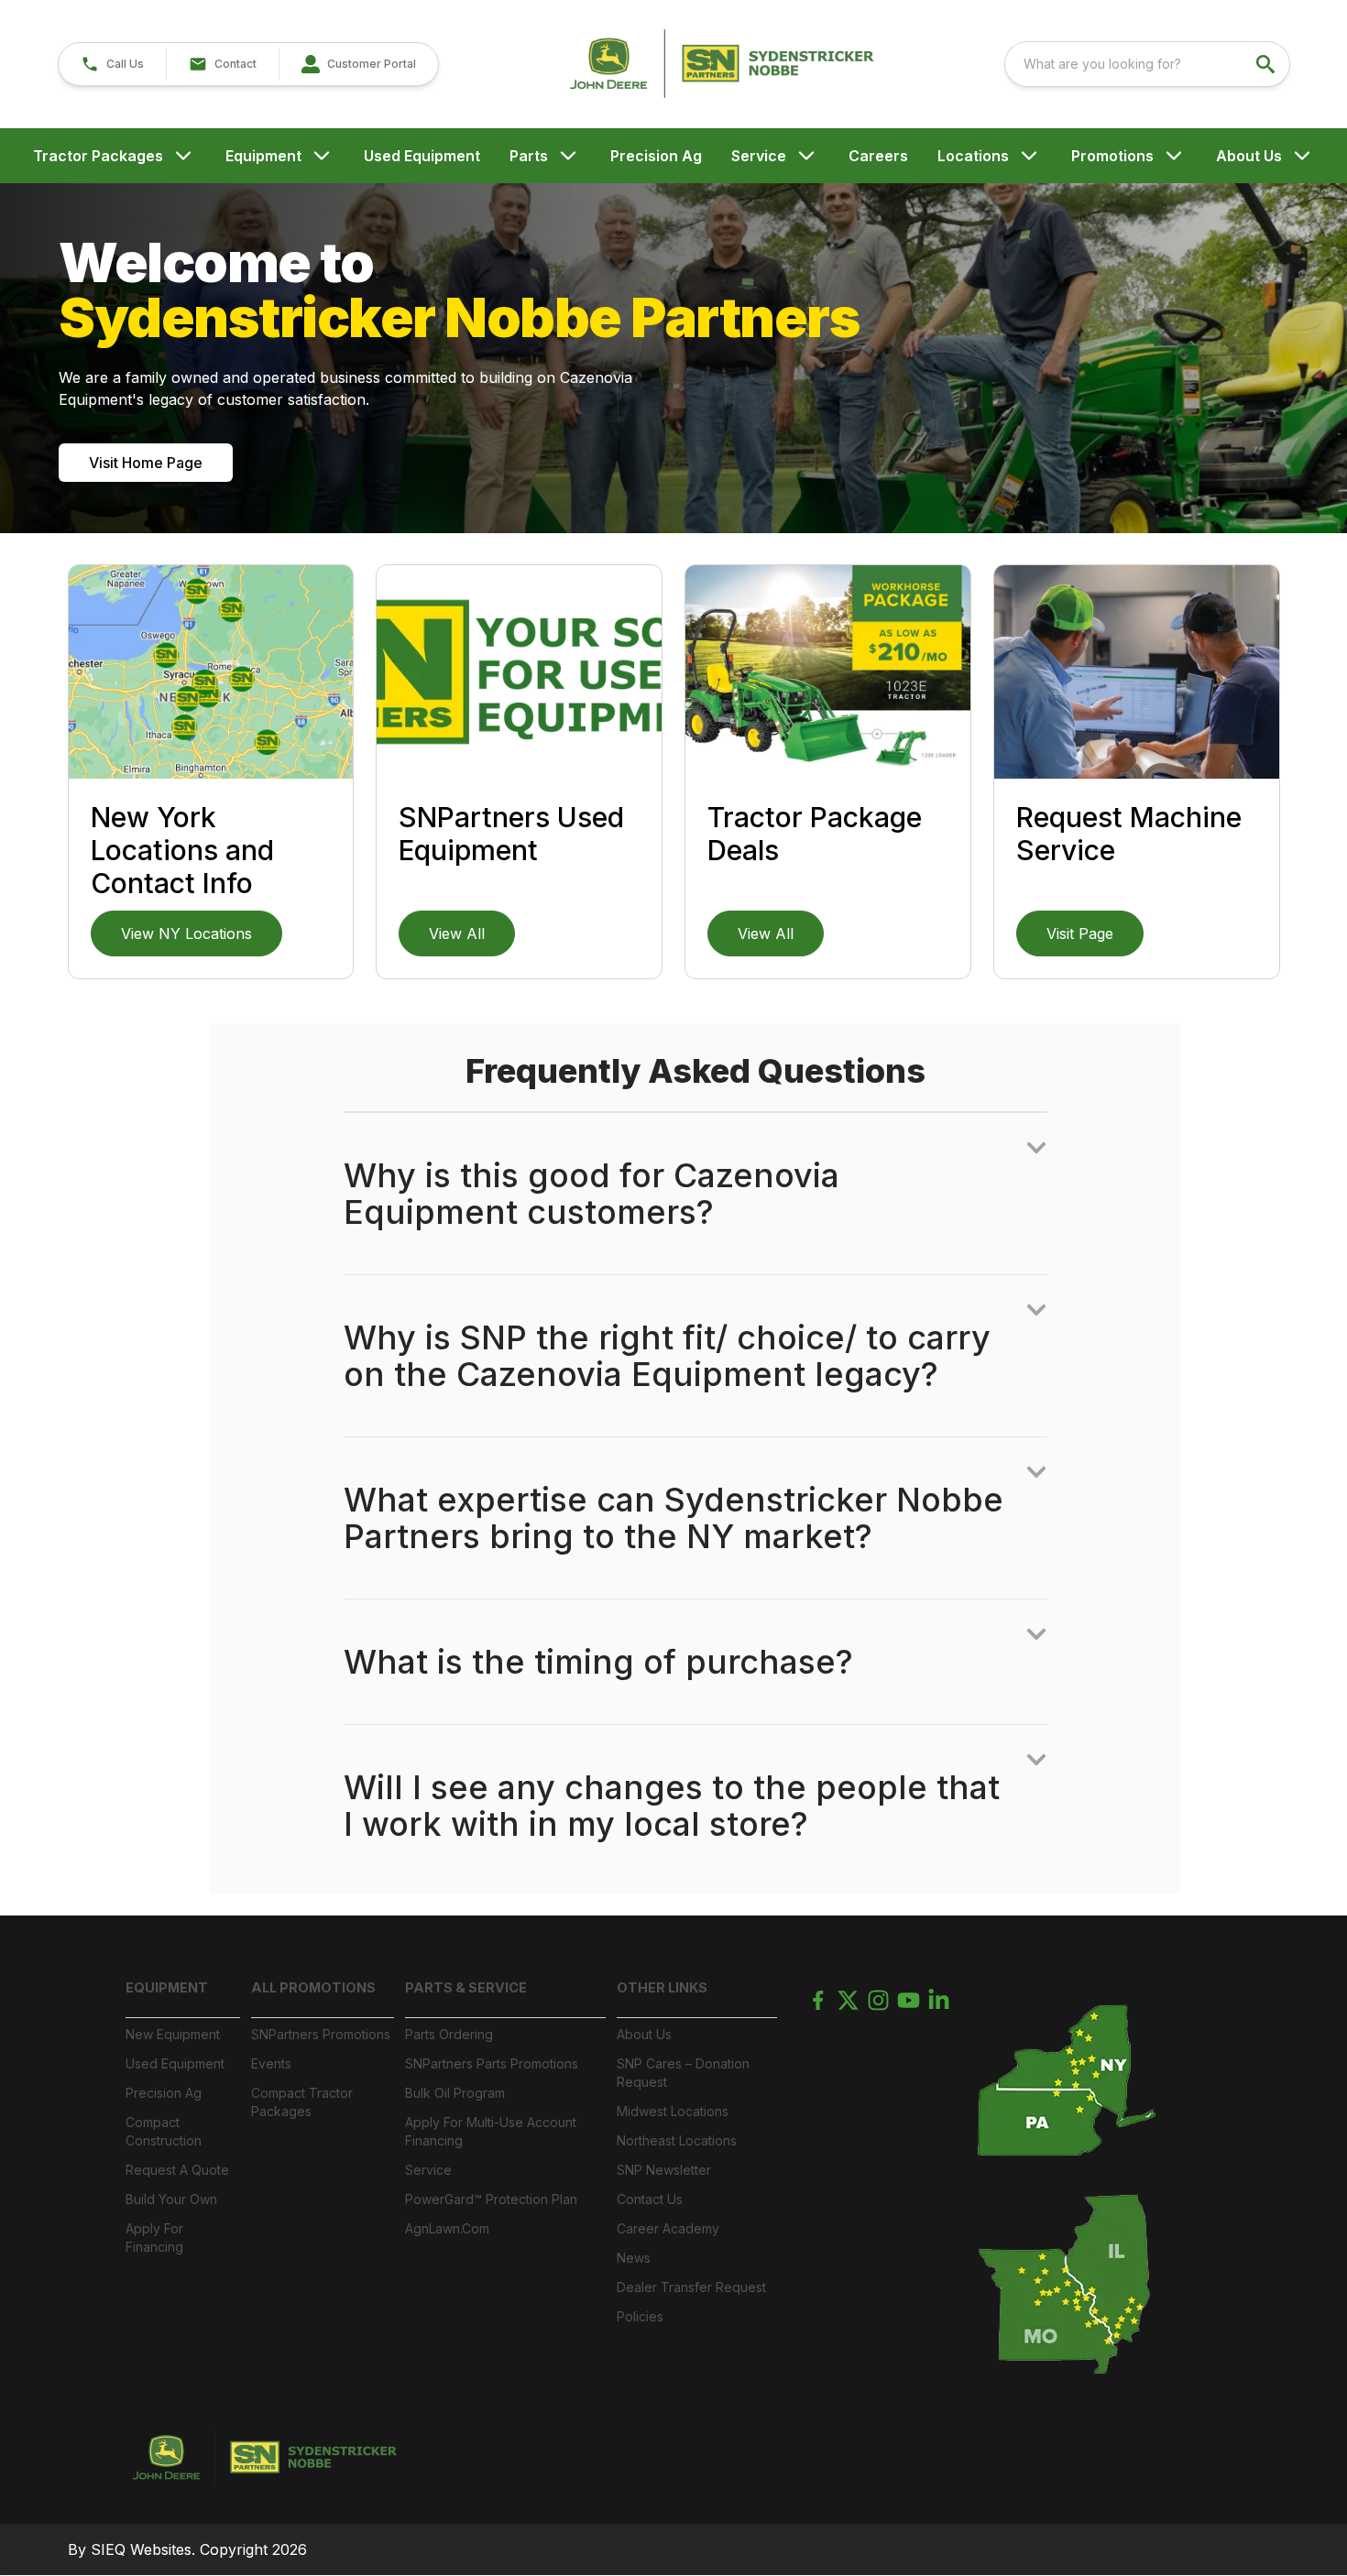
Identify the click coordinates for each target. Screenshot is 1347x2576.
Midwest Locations (673, 2111)
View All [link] (457, 933)
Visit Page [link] (1080, 933)
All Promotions (313, 1987)
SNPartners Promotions (321, 2034)
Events (271, 2063)
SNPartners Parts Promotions (492, 2063)
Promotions (1112, 156)
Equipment (263, 156)
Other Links (662, 1987)
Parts (529, 156)
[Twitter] (848, 2000)
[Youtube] (909, 2000)
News (634, 2258)
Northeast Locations (677, 2140)
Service (759, 156)
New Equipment (173, 2034)
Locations (973, 156)
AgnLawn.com (447, 2228)
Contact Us (650, 2199)
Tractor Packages (98, 156)
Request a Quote (177, 2170)
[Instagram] (878, 2000)
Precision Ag (656, 156)
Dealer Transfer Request (691, 2287)
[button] (112, 64)
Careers (878, 156)
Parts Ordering (449, 2034)
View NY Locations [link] (186, 933)
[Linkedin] (939, 2000)
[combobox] (1147, 64)
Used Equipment (422, 156)
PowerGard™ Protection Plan (491, 2199)
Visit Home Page (146, 463)
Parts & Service (466, 1987)
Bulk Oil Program (455, 2093)
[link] (358, 64)
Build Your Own (171, 2199)
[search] (1267, 64)
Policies (640, 2316)
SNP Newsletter (664, 2170)
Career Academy (668, 2228)
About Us (1249, 156)
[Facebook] (818, 2000)
